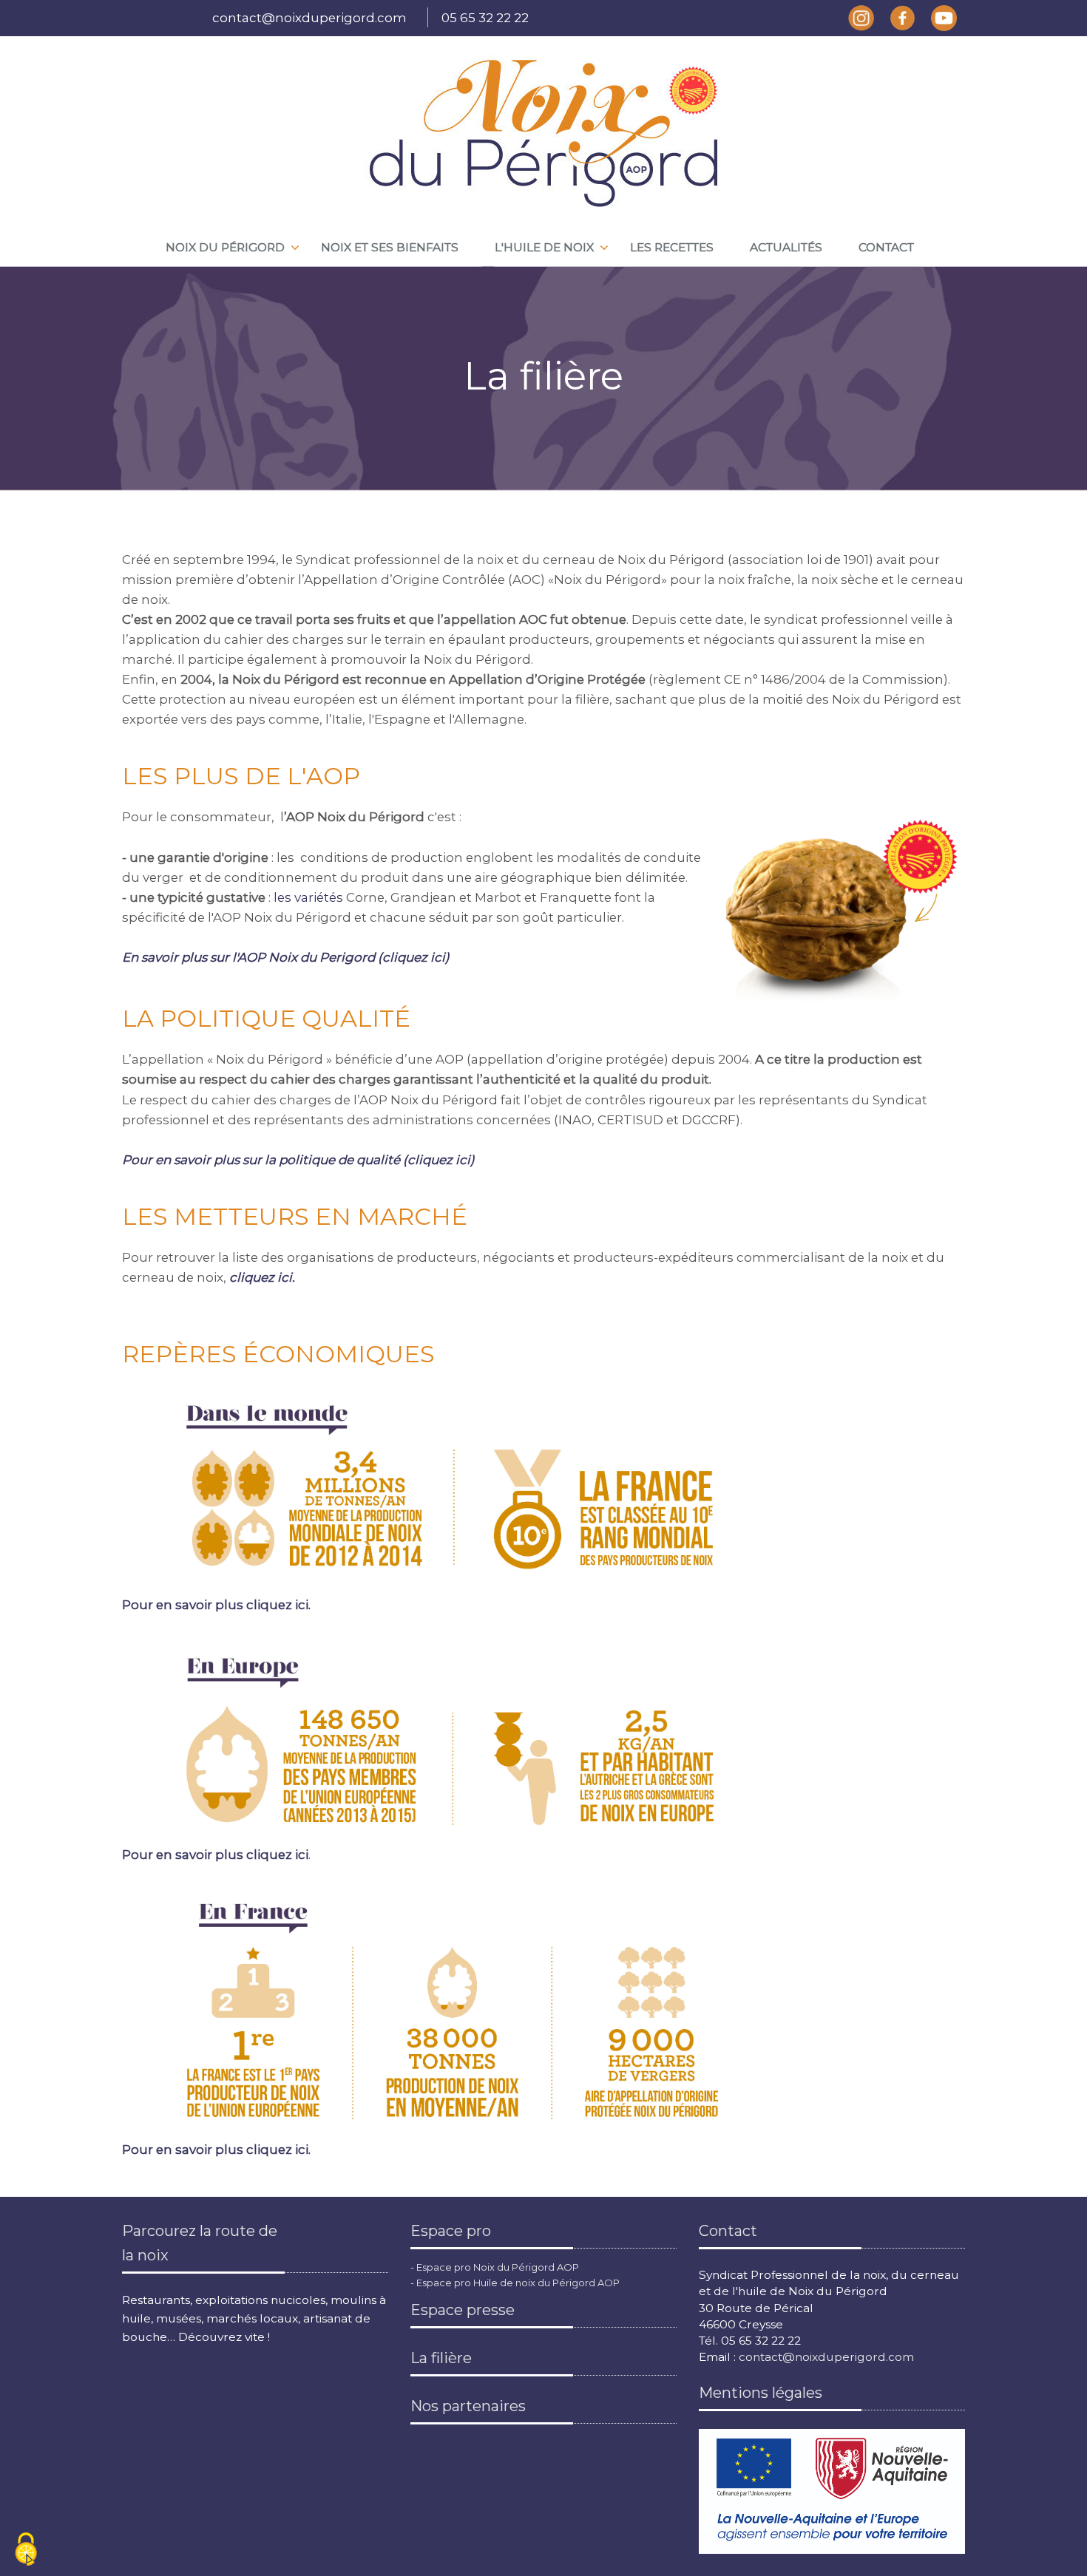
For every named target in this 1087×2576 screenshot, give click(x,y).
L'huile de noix (544, 247)
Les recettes (672, 247)
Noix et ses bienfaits (390, 247)
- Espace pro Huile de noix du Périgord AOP (515, 2283)
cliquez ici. (262, 1277)
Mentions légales (761, 2393)
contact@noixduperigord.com (309, 18)
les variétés (308, 897)
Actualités (786, 247)
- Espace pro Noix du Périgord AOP (495, 2267)
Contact (886, 247)
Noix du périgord (225, 247)
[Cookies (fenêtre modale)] (26, 2550)
